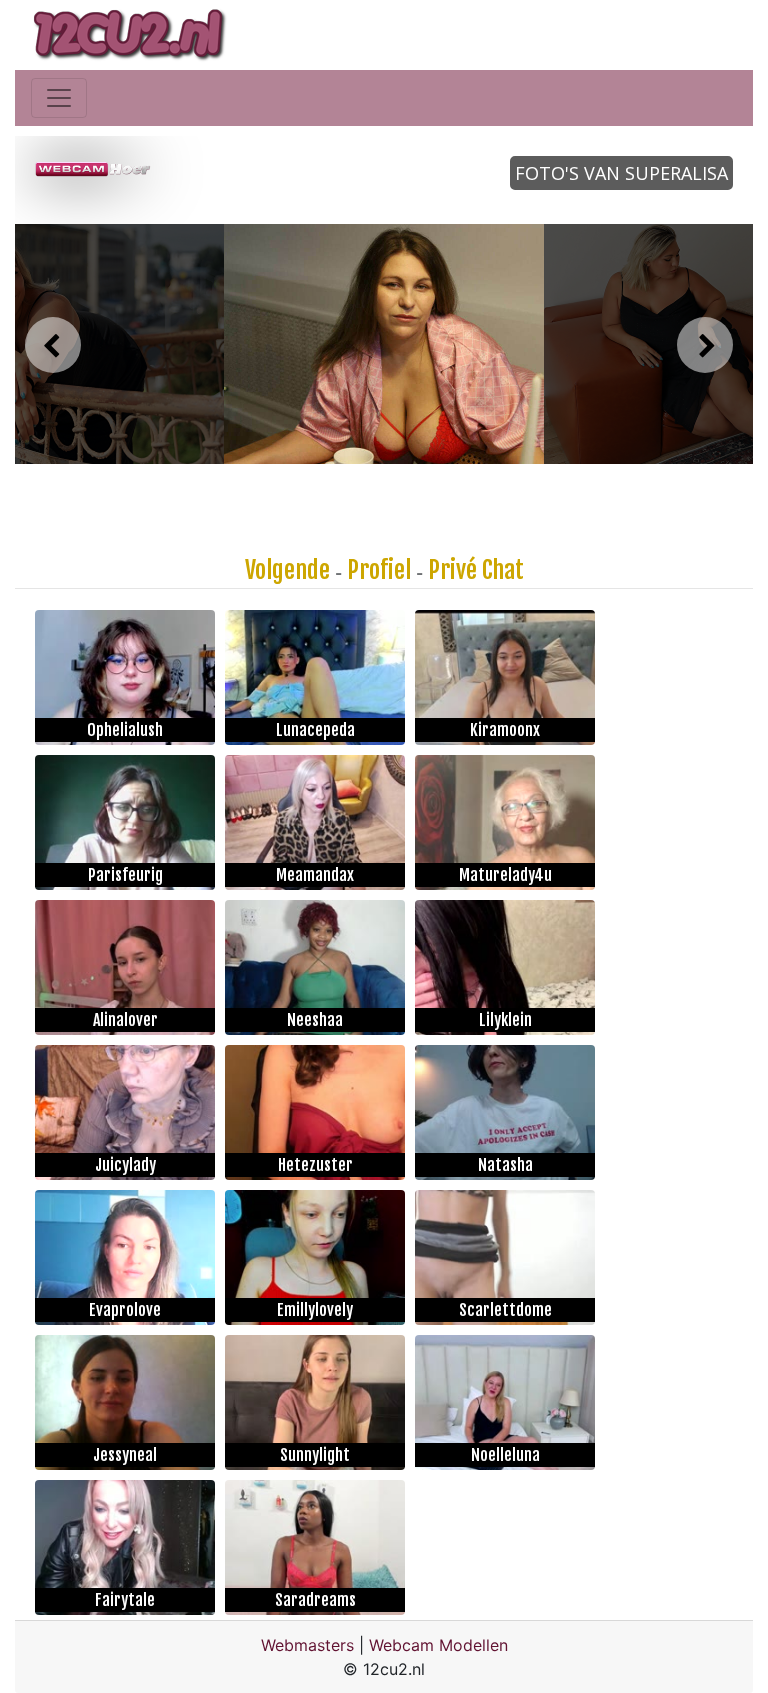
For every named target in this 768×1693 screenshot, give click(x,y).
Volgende (287, 570)
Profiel (379, 570)
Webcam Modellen (438, 1645)
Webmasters (307, 1645)
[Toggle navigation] (59, 98)
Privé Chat (476, 570)
